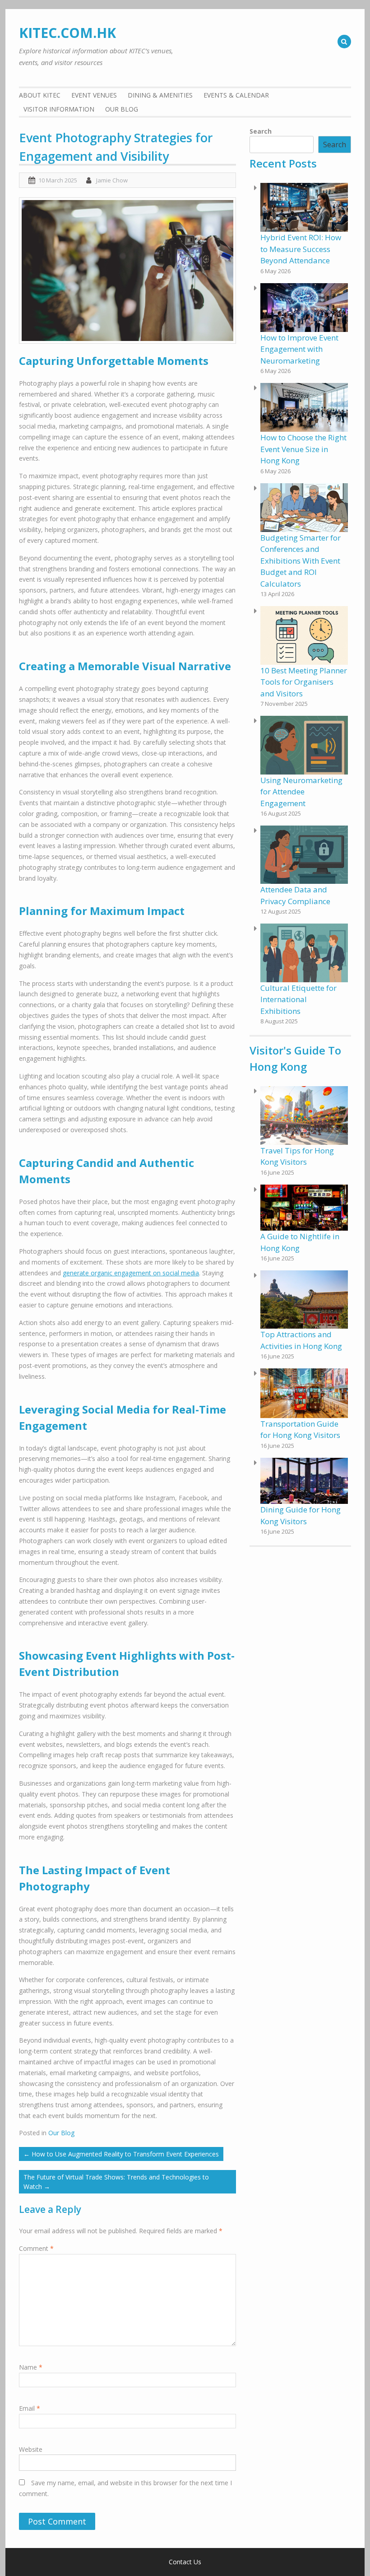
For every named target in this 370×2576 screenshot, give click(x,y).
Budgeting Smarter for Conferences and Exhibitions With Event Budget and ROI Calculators (301, 561)
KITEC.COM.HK (67, 33)
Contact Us (185, 2562)
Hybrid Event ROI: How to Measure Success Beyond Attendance (301, 249)
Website (31, 2449)
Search (261, 131)
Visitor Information (59, 109)
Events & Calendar (236, 95)
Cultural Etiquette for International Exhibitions (298, 999)
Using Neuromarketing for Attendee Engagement (301, 792)
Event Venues (94, 95)
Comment (36, 2248)
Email (30, 2408)
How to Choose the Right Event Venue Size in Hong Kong (303, 449)
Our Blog (122, 109)
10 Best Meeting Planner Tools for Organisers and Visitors (304, 682)
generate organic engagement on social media (131, 1273)
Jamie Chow (112, 180)
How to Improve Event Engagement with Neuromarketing (299, 349)
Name (31, 2367)
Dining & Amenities (160, 95)
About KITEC (40, 95)
